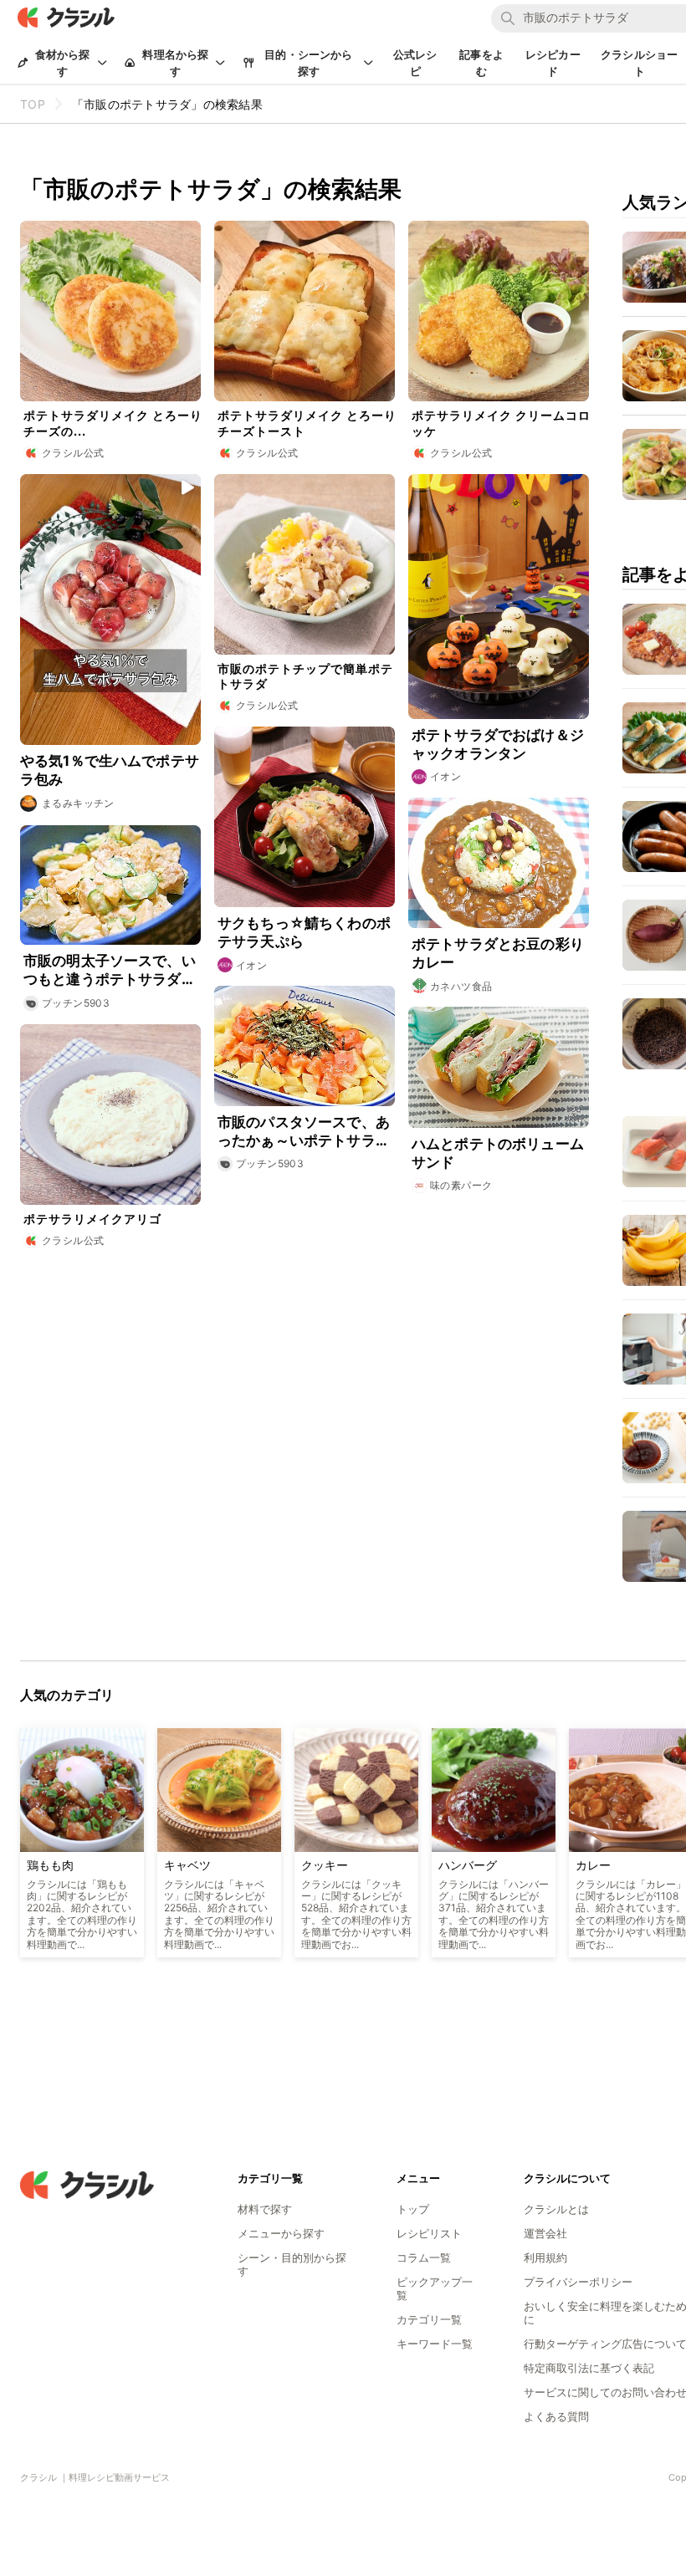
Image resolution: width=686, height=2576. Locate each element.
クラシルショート (639, 63)
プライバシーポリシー (578, 2282)
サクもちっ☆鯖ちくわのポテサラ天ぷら (304, 932)
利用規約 (545, 2257)
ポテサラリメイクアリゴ (92, 1219)
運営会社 (545, 2233)
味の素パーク (461, 1185)
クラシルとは (556, 2209)
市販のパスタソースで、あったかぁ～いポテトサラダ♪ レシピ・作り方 (304, 1132)
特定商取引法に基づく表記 (589, 2368)
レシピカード (553, 63)
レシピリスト (429, 2233)
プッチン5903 (76, 1003)
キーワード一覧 (435, 2344)
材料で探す (265, 2209)
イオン (445, 776)
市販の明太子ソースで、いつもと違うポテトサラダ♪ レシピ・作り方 (110, 970)
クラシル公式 (73, 453)
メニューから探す (281, 2233)
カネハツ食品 (461, 986)
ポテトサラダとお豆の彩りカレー (498, 953)
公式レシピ (415, 63)
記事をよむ (481, 63)
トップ (413, 2209)
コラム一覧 (424, 2257)
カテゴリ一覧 (429, 2319)
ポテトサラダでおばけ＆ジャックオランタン (498, 744)
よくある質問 (556, 2416)
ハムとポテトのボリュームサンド (498, 1153)
